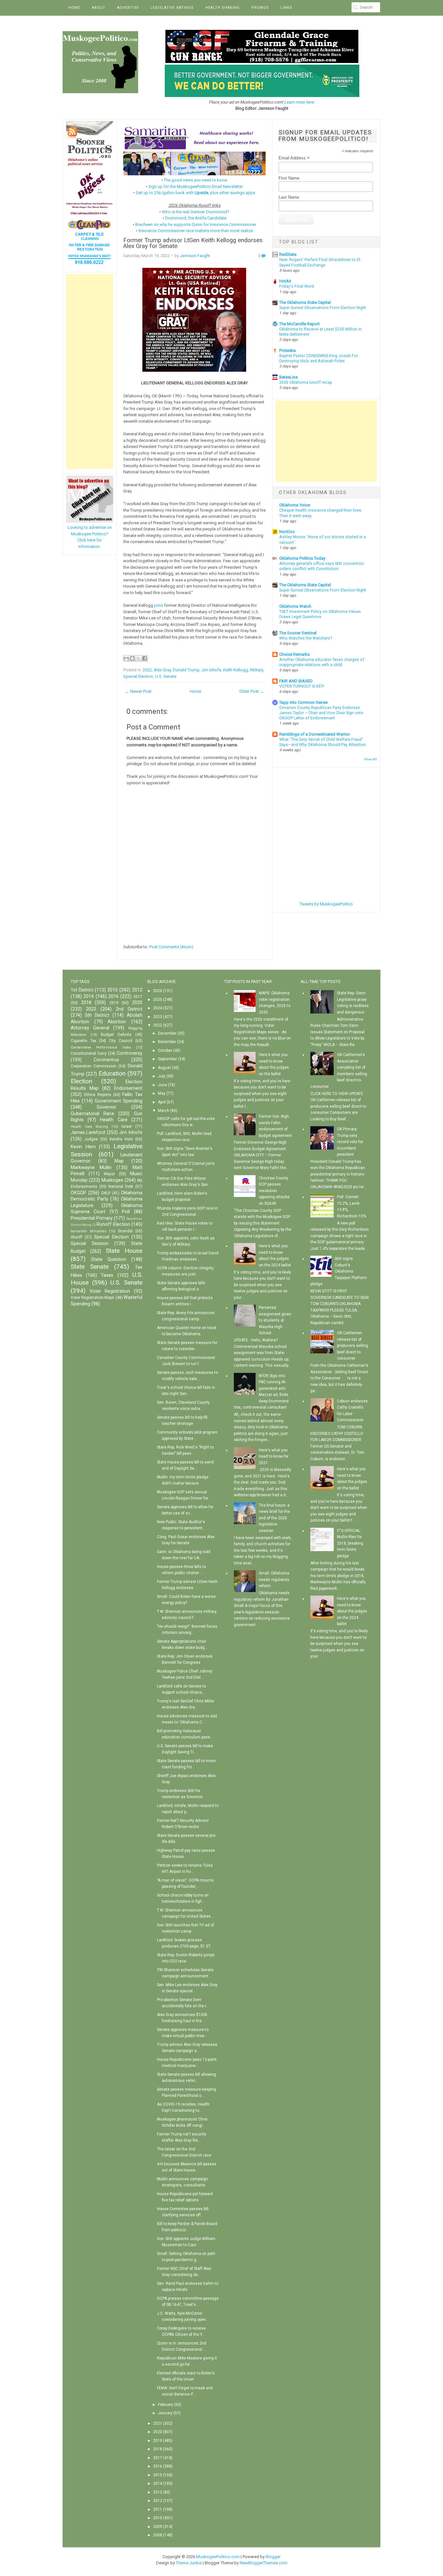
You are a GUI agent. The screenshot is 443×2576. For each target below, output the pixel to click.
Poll (126, 1212)
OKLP (106, 1193)
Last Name (289, 197)
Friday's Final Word (297, 286)
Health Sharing (222, 8)
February (166, 2405)
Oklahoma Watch (295, 606)
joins (159, 605)
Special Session (90, 1244)
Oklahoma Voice (295, 505)
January (165, 2413)
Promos (260, 8)
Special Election (138, 676)
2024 (158, 1008)
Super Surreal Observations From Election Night (323, 308)
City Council (121, 1041)
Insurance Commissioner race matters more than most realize (196, 231)
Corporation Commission (94, 1066)
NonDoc (287, 532)
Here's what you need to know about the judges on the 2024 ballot (352, 1611)
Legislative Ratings (172, 8)
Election (81, 1081)
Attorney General (90, 1028)
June (162, 1085)
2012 (137, 990)
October (165, 1051)
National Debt (121, 1187)
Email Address (294, 158)
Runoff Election (113, 1224)
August (164, 1068)
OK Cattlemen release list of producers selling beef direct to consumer (353, 1346)
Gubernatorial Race (92, 1114)
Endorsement (128, 1088)
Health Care (114, 1120)
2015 (158, 2475)
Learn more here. (299, 102)
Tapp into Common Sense (303, 702)
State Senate (90, 1267)
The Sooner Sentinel (298, 633)
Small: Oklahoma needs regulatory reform (274, 1580)
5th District (97, 1015)
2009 (158, 2527)
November (167, 1042)
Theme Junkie (189, 2563)
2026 (158, 991)
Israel (127, 1126)
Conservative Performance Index (101, 1047)
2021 (158, 2423)
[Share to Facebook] (145, 658)
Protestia (287, 350)
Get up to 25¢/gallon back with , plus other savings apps (196, 193)
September (168, 1059)
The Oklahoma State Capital (305, 302)
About (99, 8)
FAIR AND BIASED (296, 681)
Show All (370, 759)
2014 (89, 996)
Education (112, 1073)
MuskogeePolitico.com (218, 2557)
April (162, 1102)
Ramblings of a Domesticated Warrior (315, 734)
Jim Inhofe (211, 670)
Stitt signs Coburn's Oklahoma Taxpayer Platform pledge (339, 1271)
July (162, 1076)
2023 (158, 1017)
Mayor (109, 1174)
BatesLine (288, 377)
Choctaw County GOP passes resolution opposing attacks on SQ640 (274, 1191)
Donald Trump (186, 670)
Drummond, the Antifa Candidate (196, 218)
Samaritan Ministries (89, 1231)
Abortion (117, 1022)
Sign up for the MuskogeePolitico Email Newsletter (196, 187)
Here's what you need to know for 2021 (274, 1456)
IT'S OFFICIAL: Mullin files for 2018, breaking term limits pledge (350, 1543)
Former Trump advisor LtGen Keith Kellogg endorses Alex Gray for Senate (193, 243)
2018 (86, 1003)
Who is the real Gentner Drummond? (196, 212)
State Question (109, 1259)
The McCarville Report (299, 324)
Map (119, 1161)
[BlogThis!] (132, 658)
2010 (113, 990)
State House (124, 1251)
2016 (114, 996)
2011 (158, 2509)
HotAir (285, 281)
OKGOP (78, 1193)
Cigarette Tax (84, 1041)
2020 (137, 1003)
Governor (107, 1107)
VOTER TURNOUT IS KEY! (302, 686)
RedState (288, 254)
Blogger (273, 2557)
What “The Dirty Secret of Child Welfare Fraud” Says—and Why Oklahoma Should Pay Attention (323, 742)
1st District (82, 990)
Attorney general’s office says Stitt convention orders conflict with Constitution (322, 566)
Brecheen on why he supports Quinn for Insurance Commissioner (196, 224)
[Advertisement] (90, 371)
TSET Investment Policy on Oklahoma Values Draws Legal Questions (320, 614)
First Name (289, 178)
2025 (158, 1000)
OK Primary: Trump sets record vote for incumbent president (350, 1142)
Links (286, 8)
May (162, 1093)
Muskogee (112, 1180)
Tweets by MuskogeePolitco (326, 904)
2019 (114, 1003)
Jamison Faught (195, 256)
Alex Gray (162, 670)
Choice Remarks (294, 654)
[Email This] (126, 658)
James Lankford (88, 1132)
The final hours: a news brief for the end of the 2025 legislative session (274, 1518)
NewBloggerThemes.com (263, 2563)
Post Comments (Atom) (171, 947)
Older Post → (252, 691)
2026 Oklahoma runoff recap (306, 382)
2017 (138, 997)
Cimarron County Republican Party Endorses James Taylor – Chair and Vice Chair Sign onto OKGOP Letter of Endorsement (321, 713)
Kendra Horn (121, 1139)
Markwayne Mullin (91, 1168)
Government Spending (119, 1101)
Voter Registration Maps (92, 1298)
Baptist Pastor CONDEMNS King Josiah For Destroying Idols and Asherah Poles (319, 358)
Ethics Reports (98, 1095)
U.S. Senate (166, 676)
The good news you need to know (196, 180)
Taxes (107, 1275)
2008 (158, 2535)
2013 (158, 2492)
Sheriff (77, 1237)
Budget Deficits (116, 1035)
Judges (91, 1139)
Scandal (125, 1231)
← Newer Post (138, 691)
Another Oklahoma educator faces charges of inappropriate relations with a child (322, 662)
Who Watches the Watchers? (306, 638)
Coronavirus (106, 1060)
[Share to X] (138, 658)
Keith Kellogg (236, 670)
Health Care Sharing (89, 1127)
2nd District (129, 1009)
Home (74, 8)
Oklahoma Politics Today (302, 558)
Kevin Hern (83, 1147)
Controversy (130, 1053)
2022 (147, 670)
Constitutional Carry (89, 1053)
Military (257, 670)
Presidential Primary (92, 1218)
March (164, 1111)
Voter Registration (110, 1291)
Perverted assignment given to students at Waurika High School (275, 1320)
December (167, 1033)
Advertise (128, 8)
